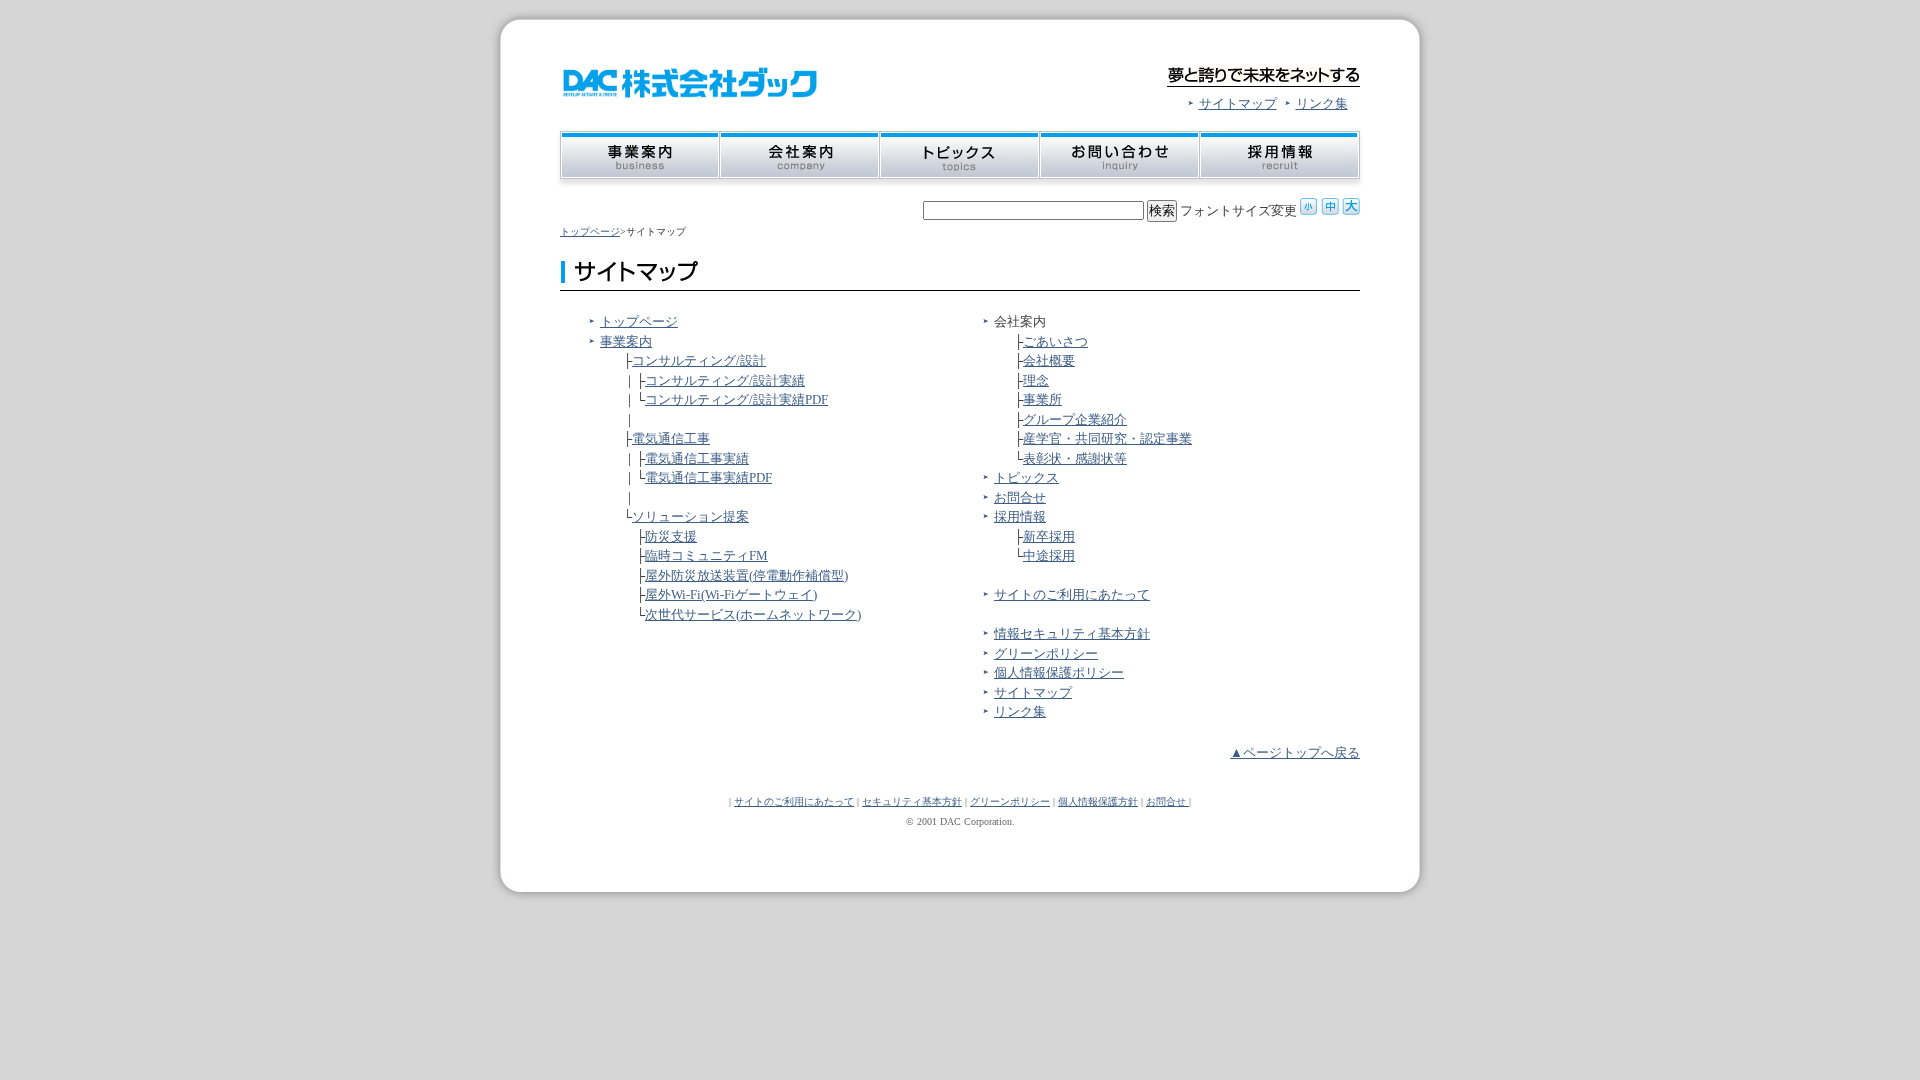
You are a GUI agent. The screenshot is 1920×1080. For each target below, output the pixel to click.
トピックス (1026, 477)
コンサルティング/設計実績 (725, 380)
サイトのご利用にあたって (1072, 594)
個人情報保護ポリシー (1059, 672)
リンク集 (1322, 103)
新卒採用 (1049, 536)
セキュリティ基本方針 (912, 801)
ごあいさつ (1055, 341)
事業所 (1042, 399)
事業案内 (626, 341)
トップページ (590, 231)
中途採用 (1049, 555)
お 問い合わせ (1120, 159)
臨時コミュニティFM (706, 555)
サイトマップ (1238, 103)
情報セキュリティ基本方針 (1072, 633)
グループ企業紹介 (1075, 419)
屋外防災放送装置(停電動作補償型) (746, 575)
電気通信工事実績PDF (708, 477)
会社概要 (1049, 360)
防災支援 (671, 536)
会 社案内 (800, 159)
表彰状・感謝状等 (1075, 458)
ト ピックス (960, 159)
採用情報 (1020, 516)
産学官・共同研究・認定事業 (1107, 438)
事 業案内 (638, 159)
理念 (1036, 380)
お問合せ (1020, 497)
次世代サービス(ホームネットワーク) (753, 614)
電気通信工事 (671, 438)
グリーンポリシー (1046, 653)
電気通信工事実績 (697, 458)
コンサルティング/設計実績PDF (736, 399)
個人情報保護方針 (1098, 801)
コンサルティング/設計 (699, 360)
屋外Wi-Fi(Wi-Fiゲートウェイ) (731, 594)
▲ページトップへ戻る (1295, 752)
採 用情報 (1282, 159)
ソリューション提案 (690, 516)
